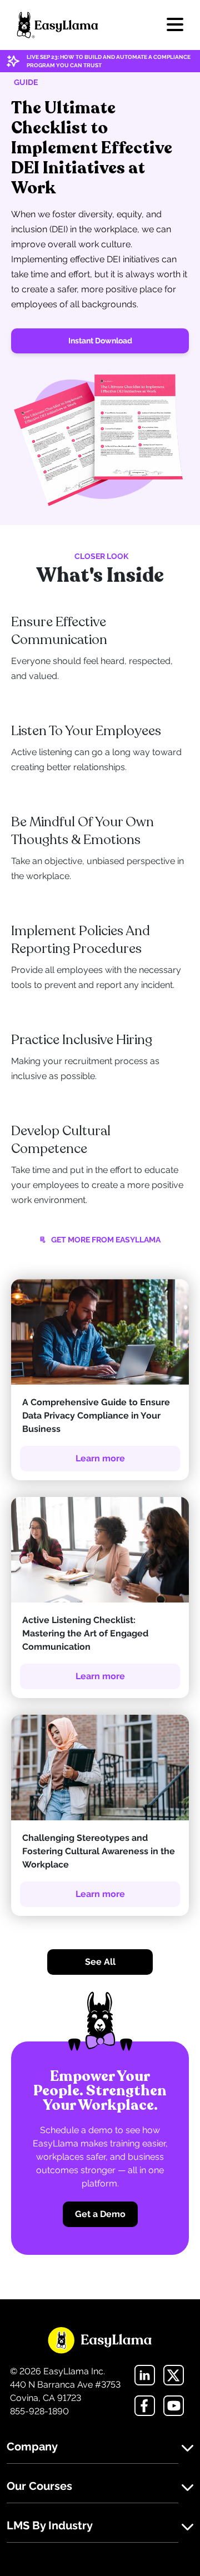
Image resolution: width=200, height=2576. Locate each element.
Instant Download (100, 341)
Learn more (100, 1458)
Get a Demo (100, 2214)
